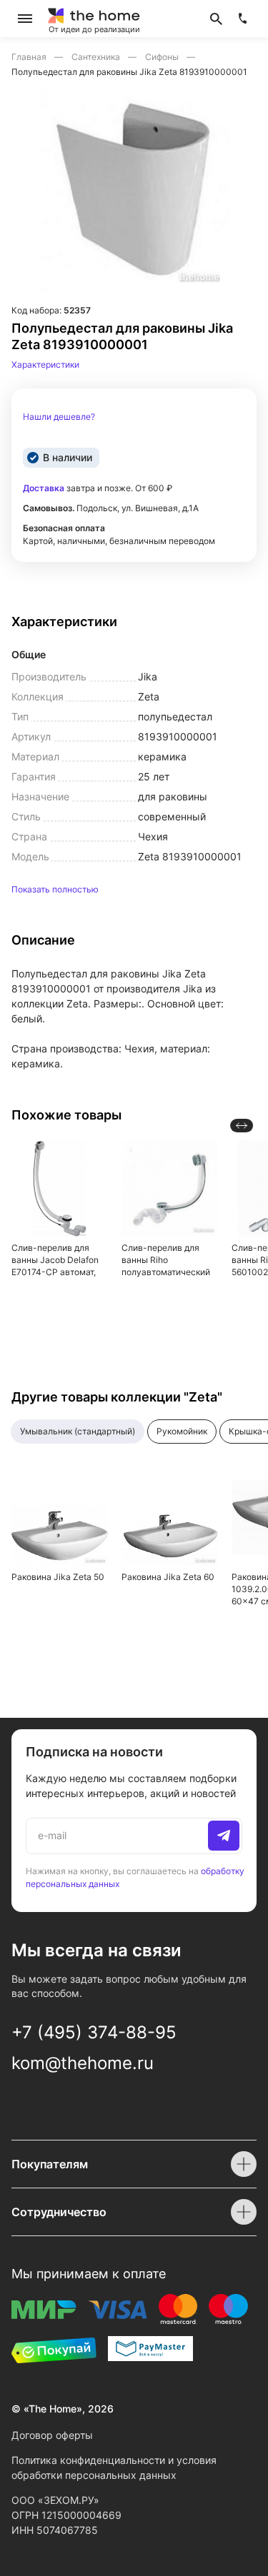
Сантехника (97, 57)
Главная (30, 57)
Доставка (44, 488)
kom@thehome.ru (83, 2063)
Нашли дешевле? (59, 417)
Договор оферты (52, 2435)
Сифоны (163, 57)
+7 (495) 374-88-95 (94, 2032)
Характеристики (45, 364)
